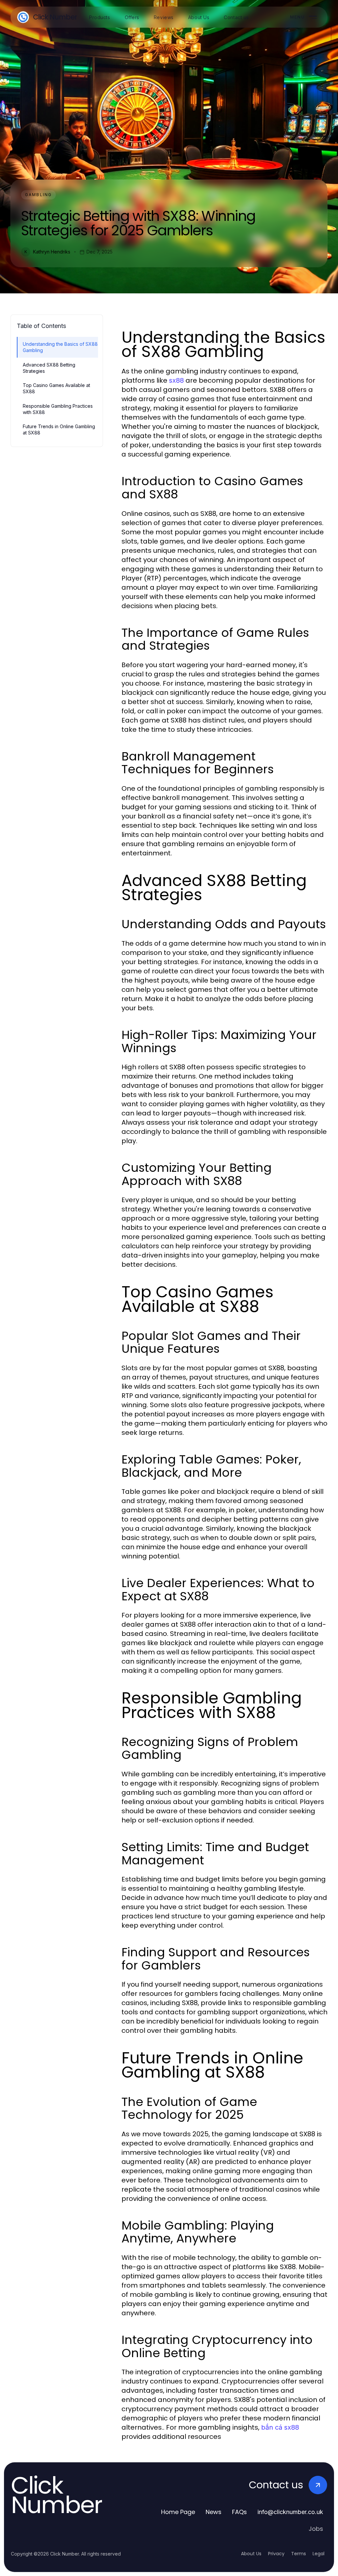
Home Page (178, 2512)
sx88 (176, 380)
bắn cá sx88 (280, 2427)
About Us (251, 2554)
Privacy (276, 2554)
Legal (319, 2554)
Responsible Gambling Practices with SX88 (58, 409)
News (214, 2512)
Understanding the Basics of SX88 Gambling (60, 347)
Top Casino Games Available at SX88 (56, 388)
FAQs (239, 2512)
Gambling (38, 195)
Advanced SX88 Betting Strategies (49, 368)
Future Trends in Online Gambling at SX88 (59, 429)
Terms (299, 2554)
